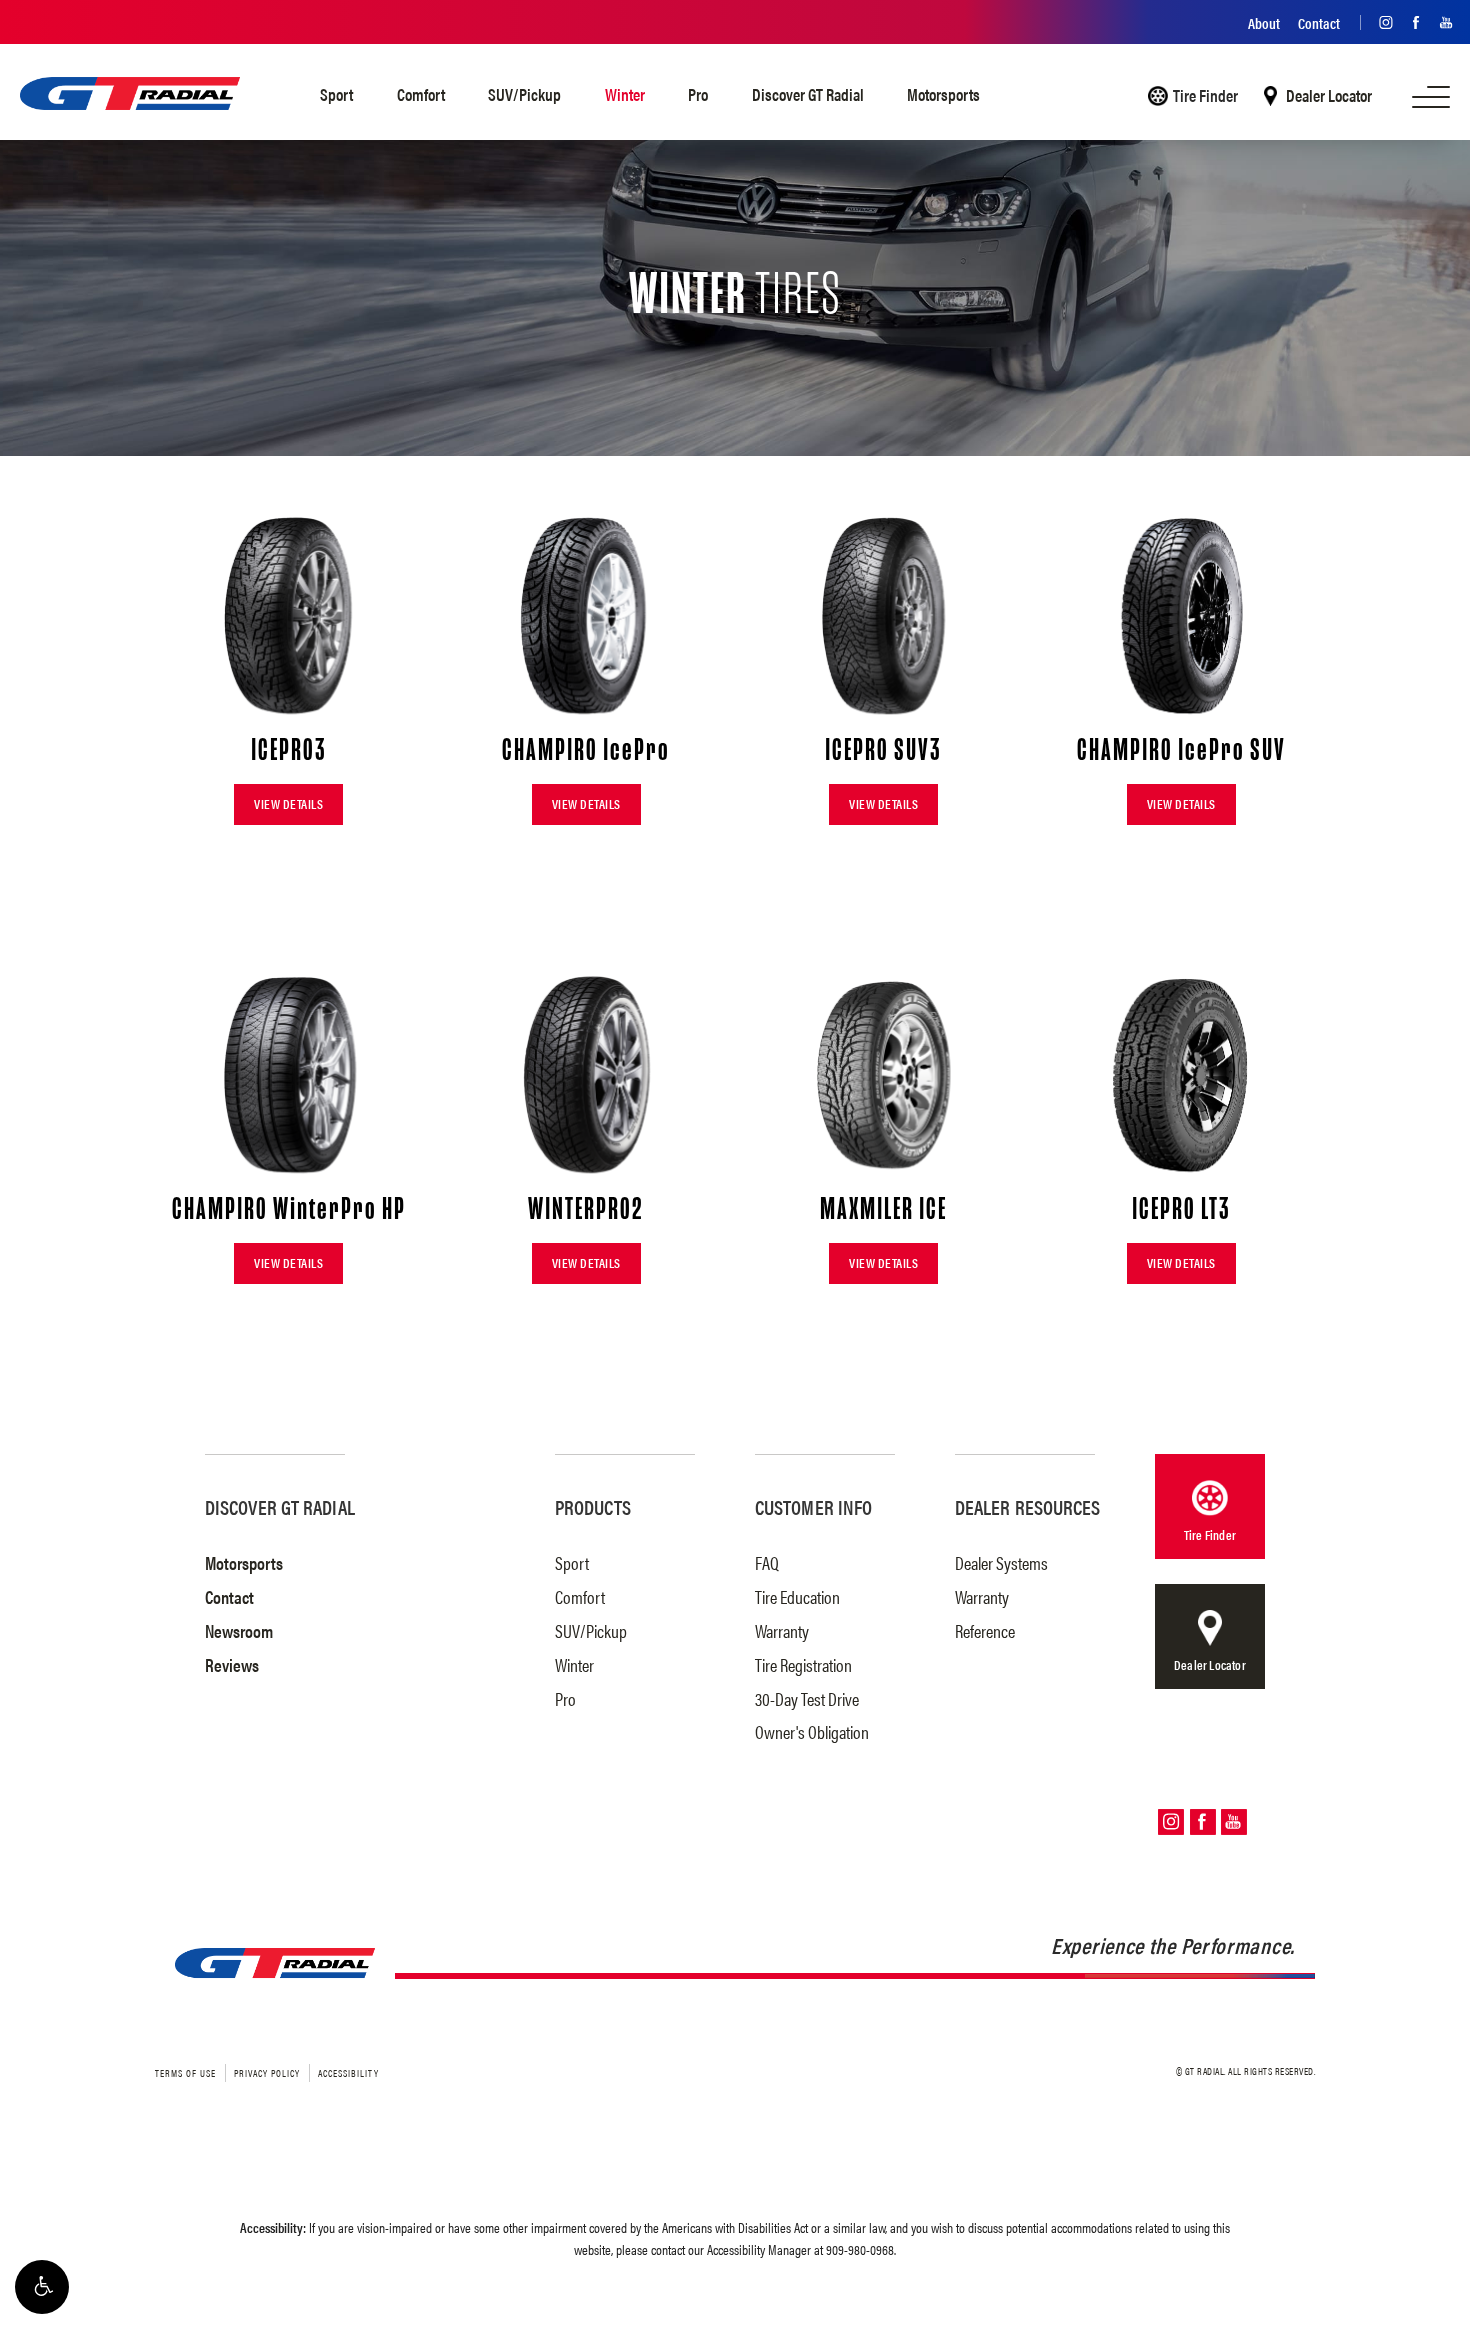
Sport (336, 94)
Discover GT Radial (808, 94)
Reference (985, 1630)
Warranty (782, 1630)
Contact (1319, 22)
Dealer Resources (1028, 1506)
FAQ (767, 1562)
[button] (42, 2287)
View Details (288, 803)
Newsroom (239, 1630)
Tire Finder (1205, 95)
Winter (625, 94)
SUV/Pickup (524, 94)
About (1264, 22)
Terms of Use (185, 2073)
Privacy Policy (267, 2073)
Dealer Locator (1329, 95)
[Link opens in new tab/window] (1381, 22)
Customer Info (813, 1506)
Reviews (232, 1664)
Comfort (421, 94)
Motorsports (943, 94)
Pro (698, 94)
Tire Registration (803, 1664)
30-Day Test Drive (807, 1698)
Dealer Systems (1001, 1562)
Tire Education (797, 1596)
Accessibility (348, 2073)
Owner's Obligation (812, 1731)
